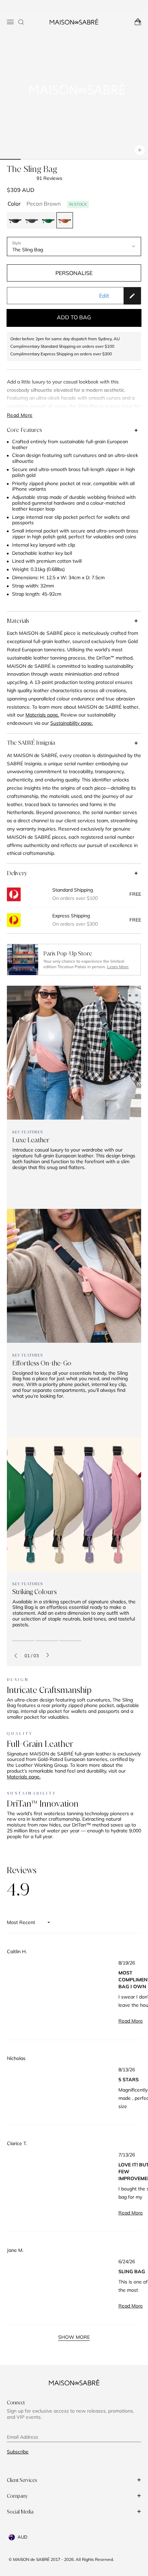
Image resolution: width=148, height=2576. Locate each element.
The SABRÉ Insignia (31, 743)
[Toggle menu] (10, 22)
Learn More (118, 967)
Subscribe (18, 2452)
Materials (18, 621)
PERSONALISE (74, 273)
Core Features (24, 430)
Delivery (17, 873)
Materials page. (24, 1777)
